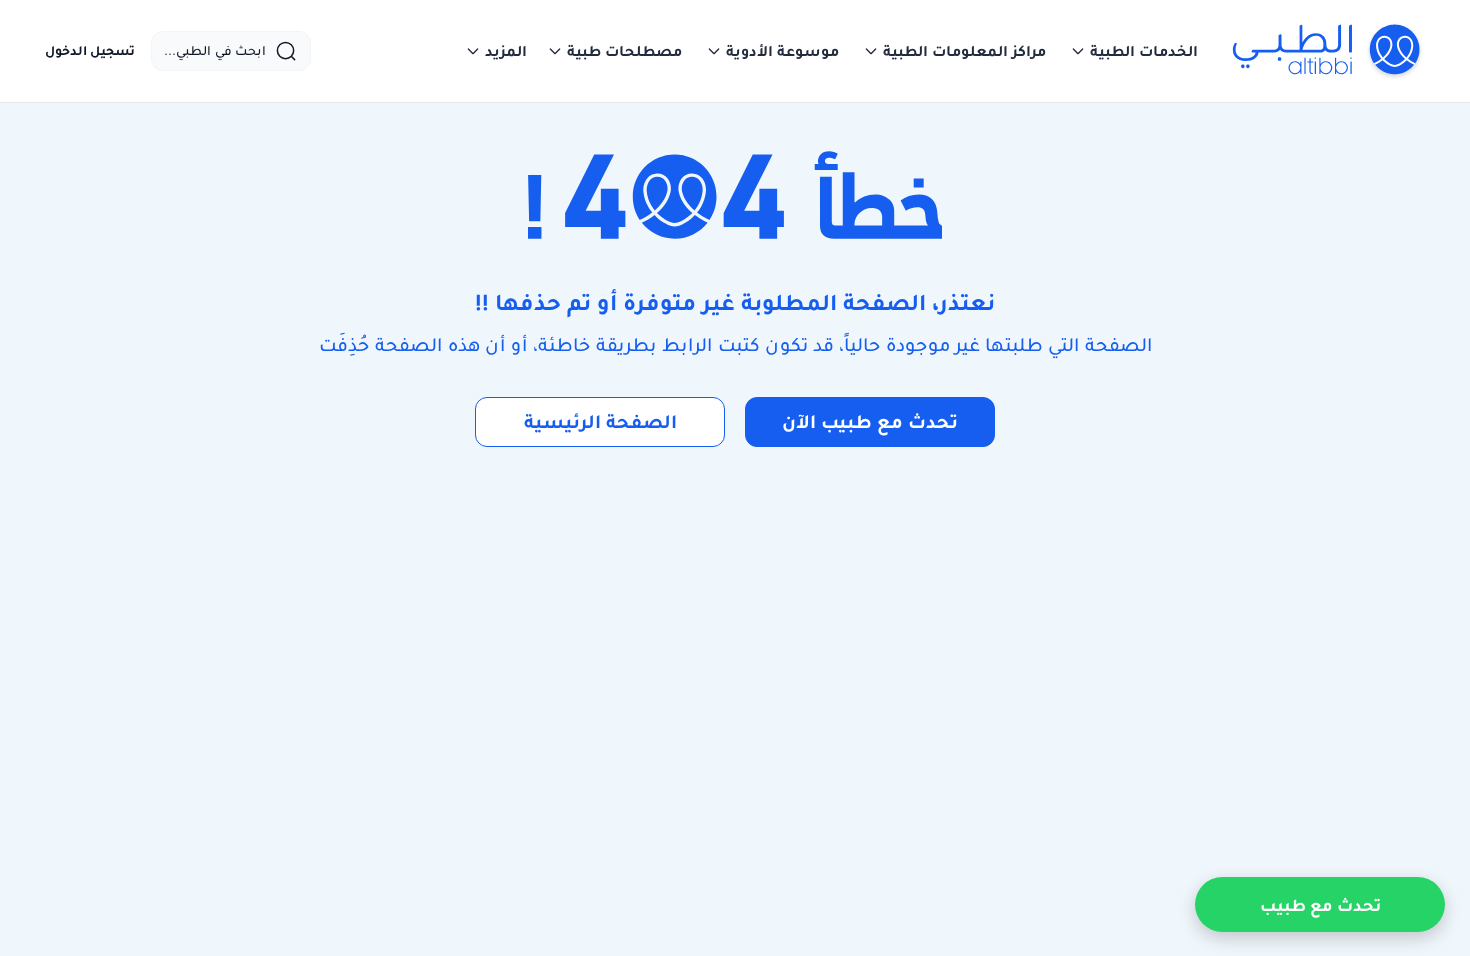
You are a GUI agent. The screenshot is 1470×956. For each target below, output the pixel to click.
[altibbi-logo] (1327, 51)
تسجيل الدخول (90, 51)
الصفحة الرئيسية (600, 421)
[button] (1134, 51)
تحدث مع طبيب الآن (870, 421)
